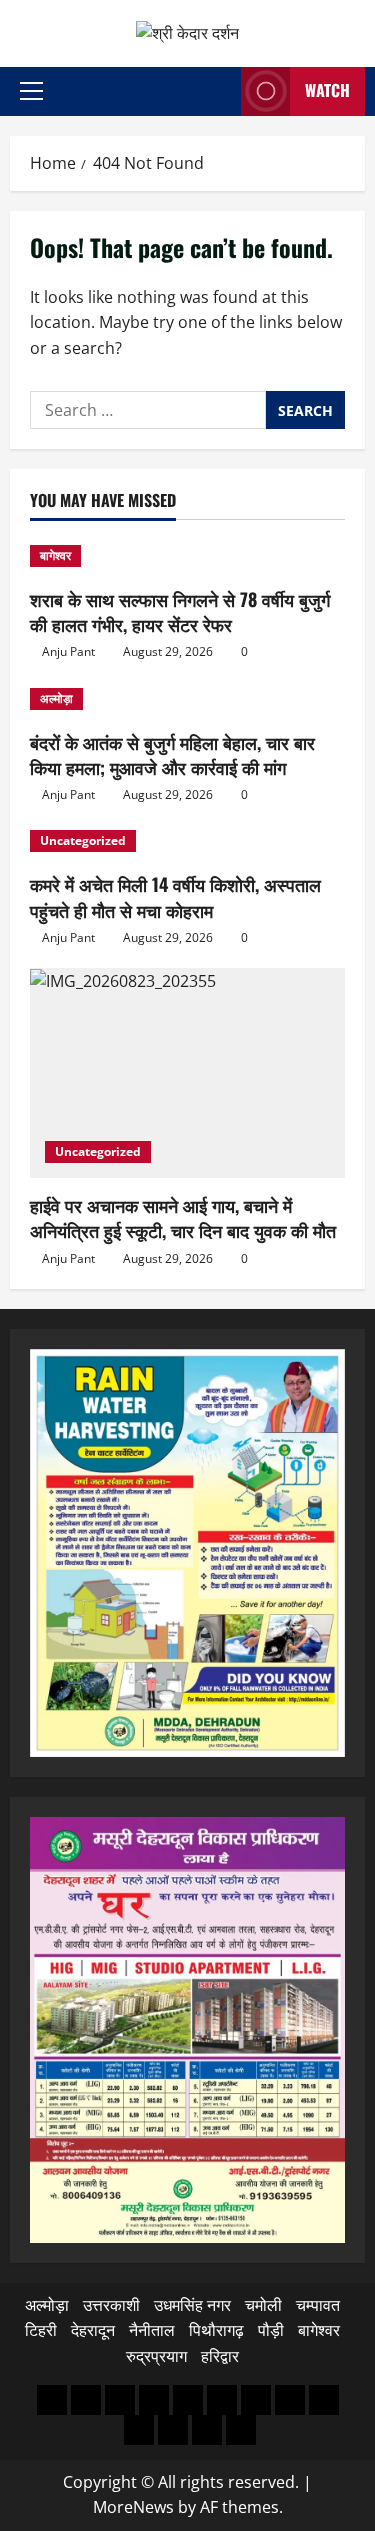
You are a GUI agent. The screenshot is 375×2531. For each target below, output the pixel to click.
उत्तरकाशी (111, 2305)
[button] (31, 91)
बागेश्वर (55, 555)
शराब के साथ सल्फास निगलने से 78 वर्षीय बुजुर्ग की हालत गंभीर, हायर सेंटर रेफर (180, 611)
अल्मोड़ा (56, 698)
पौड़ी (271, 2330)
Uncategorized (83, 840)
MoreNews (133, 2507)
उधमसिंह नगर (192, 2305)
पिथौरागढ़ (216, 2330)
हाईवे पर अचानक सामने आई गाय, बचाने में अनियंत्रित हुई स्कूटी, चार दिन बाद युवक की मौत (183, 1217)
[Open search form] (220, 91)
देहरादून (93, 2330)
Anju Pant (68, 651)
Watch (327, 90)
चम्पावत (318, 2305)
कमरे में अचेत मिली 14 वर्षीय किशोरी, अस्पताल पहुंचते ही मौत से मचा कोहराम (175, 896)
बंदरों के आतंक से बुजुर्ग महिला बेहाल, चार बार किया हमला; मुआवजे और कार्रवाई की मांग (172, 754)
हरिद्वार (220, 2356)
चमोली (263, 2305)
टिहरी (41, 2330)
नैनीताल (152, 2330)
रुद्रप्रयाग (156, 2356)
